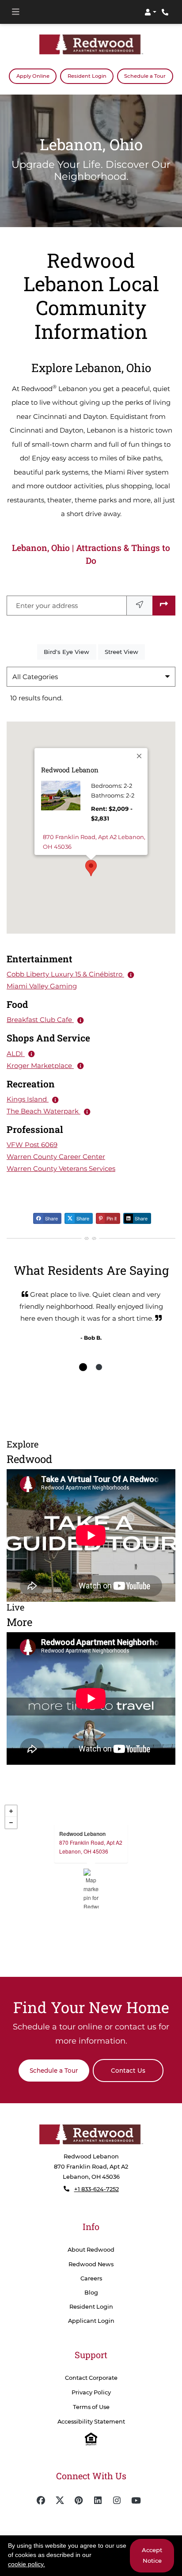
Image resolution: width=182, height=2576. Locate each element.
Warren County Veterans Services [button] (61, 1168)
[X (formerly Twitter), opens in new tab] (60, 2500)
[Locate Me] (140, 605)
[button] (150, 12)
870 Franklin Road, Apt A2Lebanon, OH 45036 (91, 1846)
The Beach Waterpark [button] (44, 1111)
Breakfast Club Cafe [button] (40, 1020)
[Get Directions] (164, 605)
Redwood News (91, 2264)
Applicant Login (91, 2320)
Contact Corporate (91, 2377)
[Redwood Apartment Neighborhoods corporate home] (91, 2134)
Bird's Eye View (70, 651)
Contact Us (128, 2070)
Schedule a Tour (145, 76)
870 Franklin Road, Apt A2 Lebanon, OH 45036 (94, 841)
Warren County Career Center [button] (56, 1157)
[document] (91, 1888)
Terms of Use (91, 2407)
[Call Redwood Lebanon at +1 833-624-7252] (166, 12)
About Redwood (91, 2250)
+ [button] (11, 1811)
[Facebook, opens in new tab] (41, 2500)
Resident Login (91, 75)
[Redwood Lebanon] (91, 1888)
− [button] (11, 1822)
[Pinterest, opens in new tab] (79, 2500)
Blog (91, 2292)
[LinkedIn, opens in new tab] (98, 2500)
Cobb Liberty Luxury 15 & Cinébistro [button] (65, 974)
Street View (125, 651)
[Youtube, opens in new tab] (136, 2500)
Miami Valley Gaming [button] (42, 986)
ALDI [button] (16, 1053)
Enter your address (47, 605)
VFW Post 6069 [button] (32, 1145)
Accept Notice (152, 2555)
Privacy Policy (91, 2392)
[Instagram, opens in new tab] (117, 2500)
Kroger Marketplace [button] (40, 1065)
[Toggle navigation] (15, 12)
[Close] (140, 756)
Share (51, 1218)
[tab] (83, 1367)
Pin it (111, 1218)
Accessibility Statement (91, 2422)
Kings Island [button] (28, 1099)
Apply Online (36, 75)
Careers (91, 2278)
